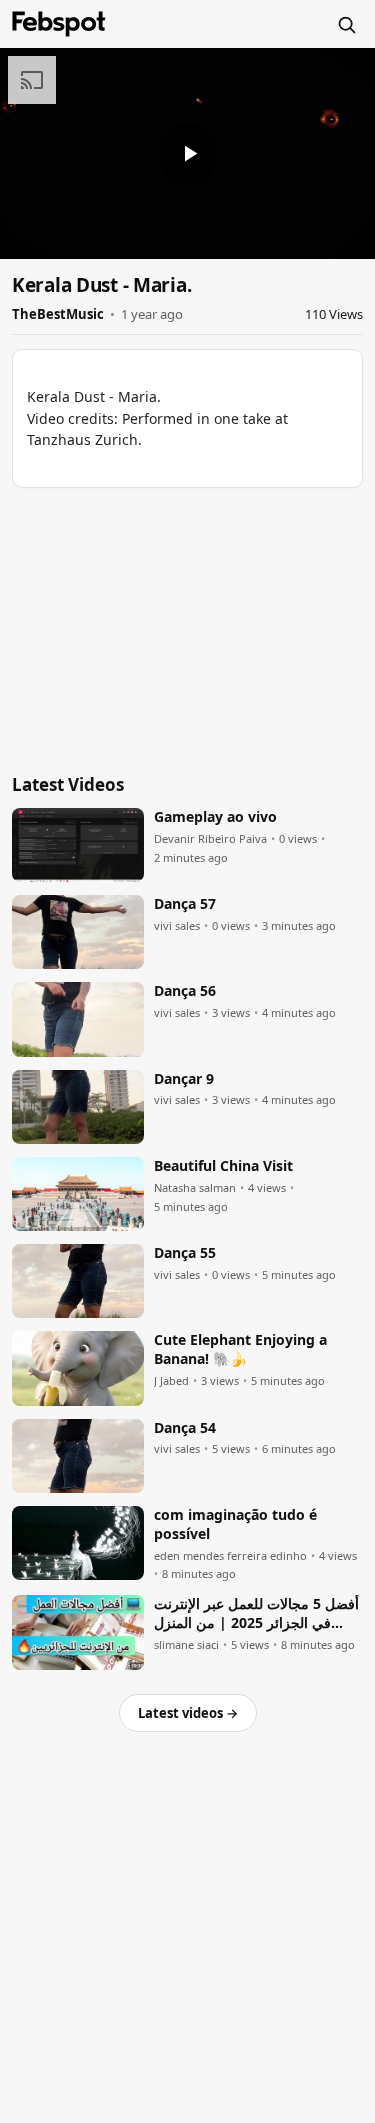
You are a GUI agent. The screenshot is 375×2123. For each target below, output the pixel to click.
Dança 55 (185, 1253)
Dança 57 (185, 904)
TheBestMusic (58, 314)
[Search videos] (346, 24)
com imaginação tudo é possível (235, 1524)
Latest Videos (68, 784)
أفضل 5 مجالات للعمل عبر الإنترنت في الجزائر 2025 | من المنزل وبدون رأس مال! (256, 1614)
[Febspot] (59, 24)
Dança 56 (185, 991)
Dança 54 (185, 1428)
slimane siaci (186, 1645)
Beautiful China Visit (223, 1166)
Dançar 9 (184, 1079)
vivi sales (177, 926)
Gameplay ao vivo (215, 817)
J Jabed (171, 1381)
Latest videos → (188, 1713)
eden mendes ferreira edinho (230, 1556)
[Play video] (188, 153)
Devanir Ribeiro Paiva (210, 839)
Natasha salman (195, 1188)
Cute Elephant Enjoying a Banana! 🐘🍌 (240, 1349)
